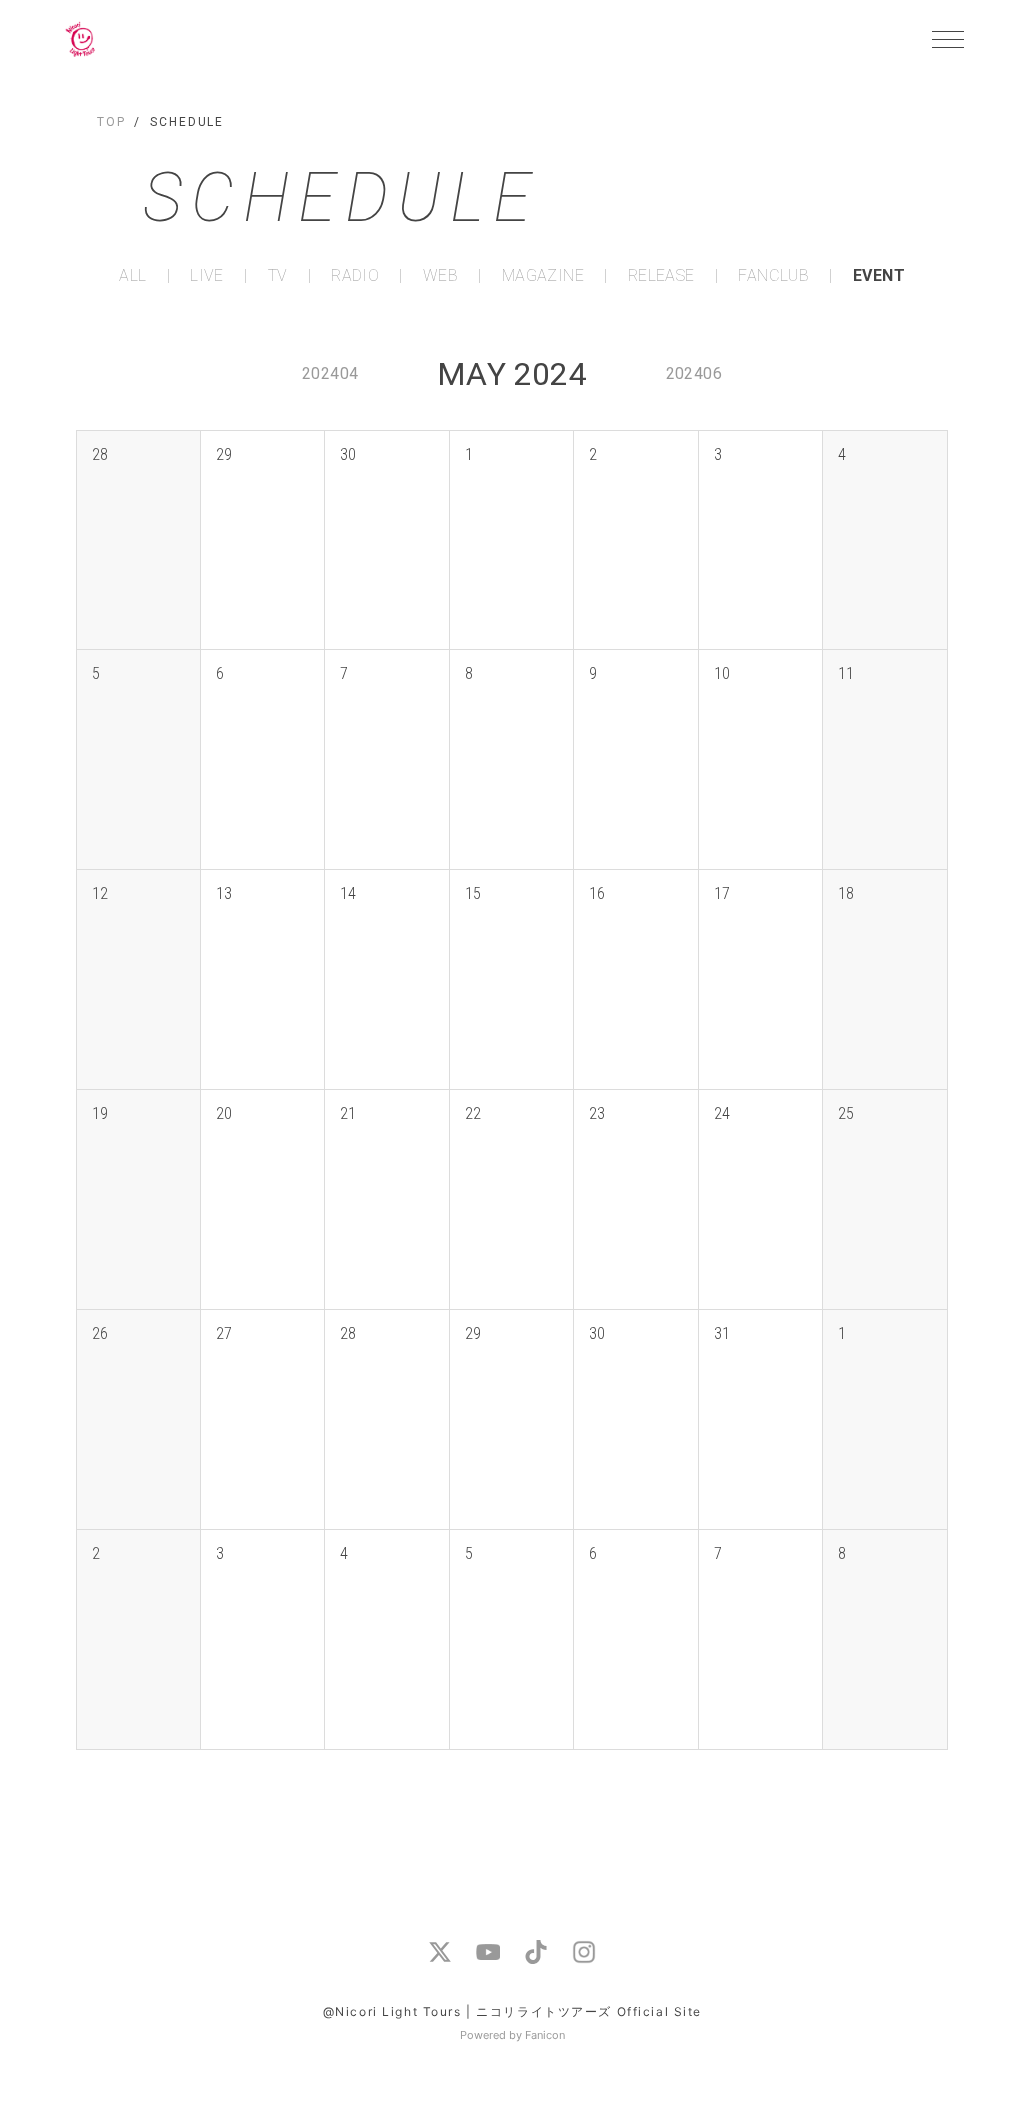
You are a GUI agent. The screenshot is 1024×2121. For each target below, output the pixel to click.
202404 (330, 373)
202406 (694, 373)
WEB (440, 276)
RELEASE (661, 276)
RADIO (355, 276)
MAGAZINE (543, 276)
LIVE (207, 276)
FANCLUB (773, 276)
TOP (111, 122)
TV (277, 276)
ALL (132, 276)
